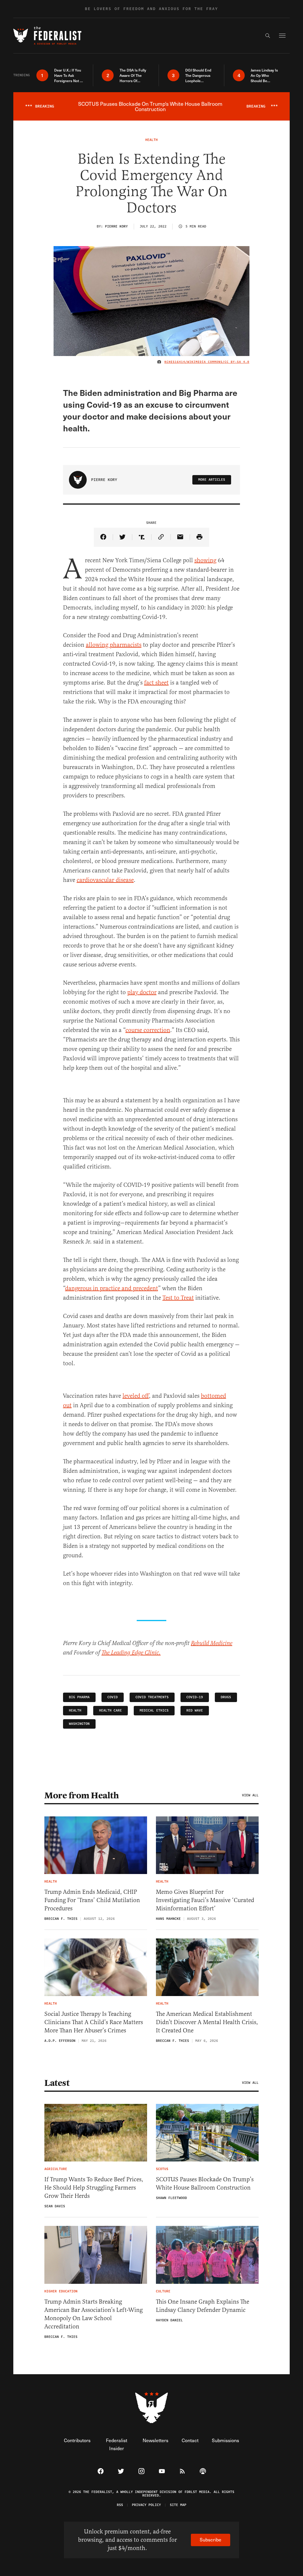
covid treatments (152, 1697)
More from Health (82, 1795)
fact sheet (156, 683)
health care (111, 1710)
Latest (57, 2083)
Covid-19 (195, 1697)
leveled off (136, 1396)
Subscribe (211, 2540)
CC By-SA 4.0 (237, 362)
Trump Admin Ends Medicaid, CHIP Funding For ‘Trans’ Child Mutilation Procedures (92, 1900)
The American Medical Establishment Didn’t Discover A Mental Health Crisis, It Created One (207, 2022)
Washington (79, 1724)
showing (205, 560)
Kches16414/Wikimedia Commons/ (195, 362)
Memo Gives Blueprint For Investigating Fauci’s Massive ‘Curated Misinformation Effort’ (205, 1900)
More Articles (212, 480)
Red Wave (195, 1710)
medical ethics (154, 1710)
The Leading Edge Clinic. (131, 1653)
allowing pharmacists (114, 645)
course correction (148, 1030)
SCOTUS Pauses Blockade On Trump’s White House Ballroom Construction (205, 2183)
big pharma (79, 1697)
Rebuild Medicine (212, 1643)
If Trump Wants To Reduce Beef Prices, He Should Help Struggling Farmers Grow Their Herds (94, 2188)
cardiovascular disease (105, 880)
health (75, 1710)
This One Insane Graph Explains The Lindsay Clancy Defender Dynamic (203, 2306)
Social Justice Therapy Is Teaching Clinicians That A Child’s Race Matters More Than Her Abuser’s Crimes (94, 2022)
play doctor (142, 992)
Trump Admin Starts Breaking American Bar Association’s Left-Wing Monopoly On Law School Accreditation (94, 2314)
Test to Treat (178, 1298)
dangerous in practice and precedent (112, 1288)
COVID (113, 1697)
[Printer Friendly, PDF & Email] (200, 537)
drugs (226, 1697)
